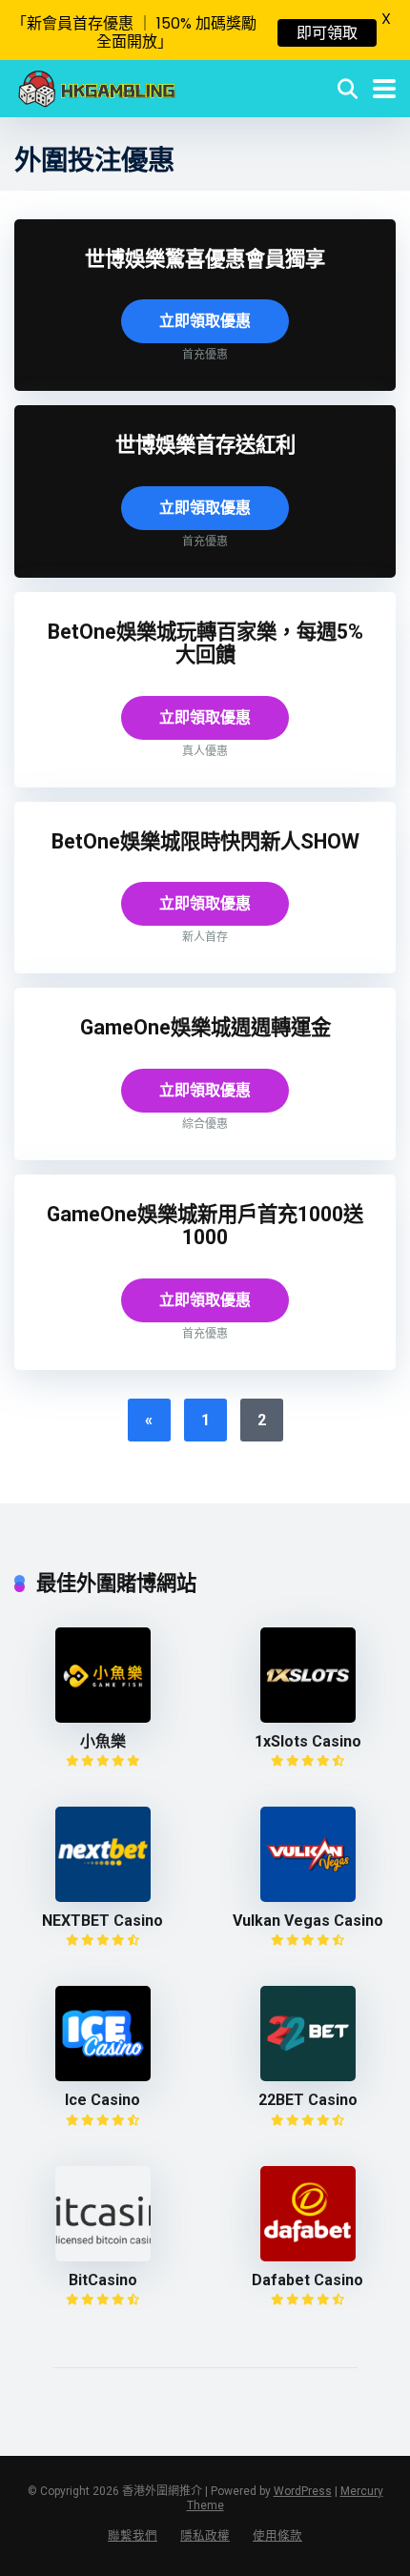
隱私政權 (205, 2535)
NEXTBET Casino (102, 1921)
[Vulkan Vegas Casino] (308, 1897)
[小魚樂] (103, 1717)
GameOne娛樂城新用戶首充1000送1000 (205, 1226)
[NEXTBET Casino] (103, 1897)
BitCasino (103, 2280)
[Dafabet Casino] (308, 2256)
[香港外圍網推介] (97, 86)
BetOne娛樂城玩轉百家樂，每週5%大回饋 (205, 644)
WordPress (303, 2491)
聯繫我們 (133, 2535)
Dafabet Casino (307, 2280)
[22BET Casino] (308, 2076)
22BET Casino (308, 2100)
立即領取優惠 (205, 321)
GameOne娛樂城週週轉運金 (205, 1027)
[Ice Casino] (103, 2076)
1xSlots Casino (308, 1741)
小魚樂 (103, 1741)
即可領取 (327, 33)
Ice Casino (102, 2100)
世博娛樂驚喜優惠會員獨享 (205, 259)
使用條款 (277, 2535)
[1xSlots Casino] (308, 1717)
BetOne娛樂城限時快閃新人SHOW (205, 841)
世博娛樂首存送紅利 (205, 445)
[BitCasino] (103, 2256)
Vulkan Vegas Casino (308, 1921)
